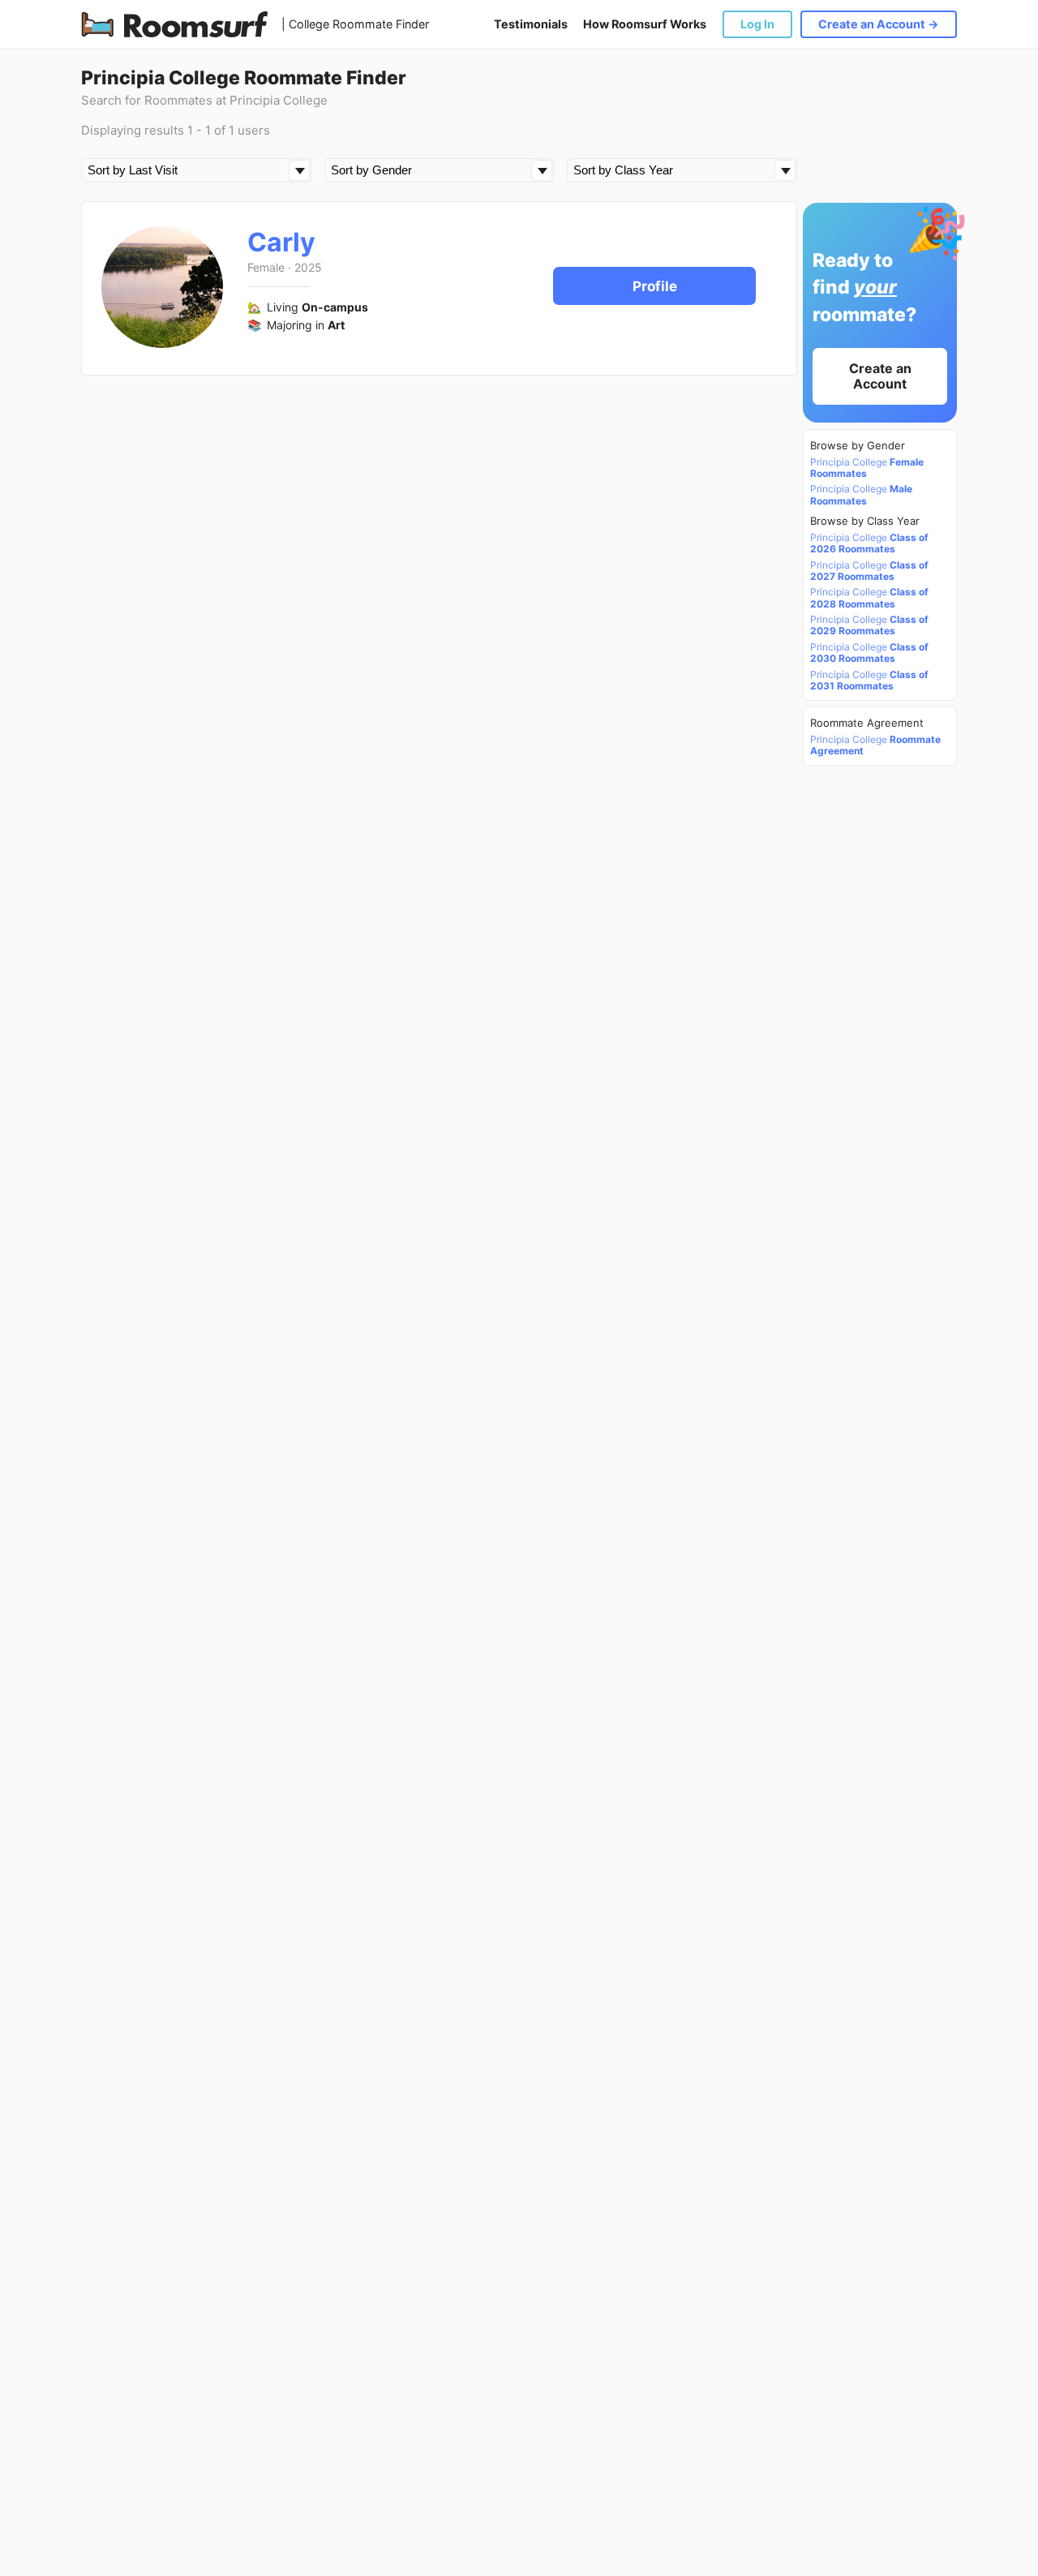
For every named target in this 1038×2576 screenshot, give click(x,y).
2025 (308, 267)
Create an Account (880, 376)
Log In (757, 24)
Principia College (867, 468)
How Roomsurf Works (645, 24)
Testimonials (531, 24)
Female (266, 267)
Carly (281, 242)
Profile (655, 286)
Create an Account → (879, 24)
